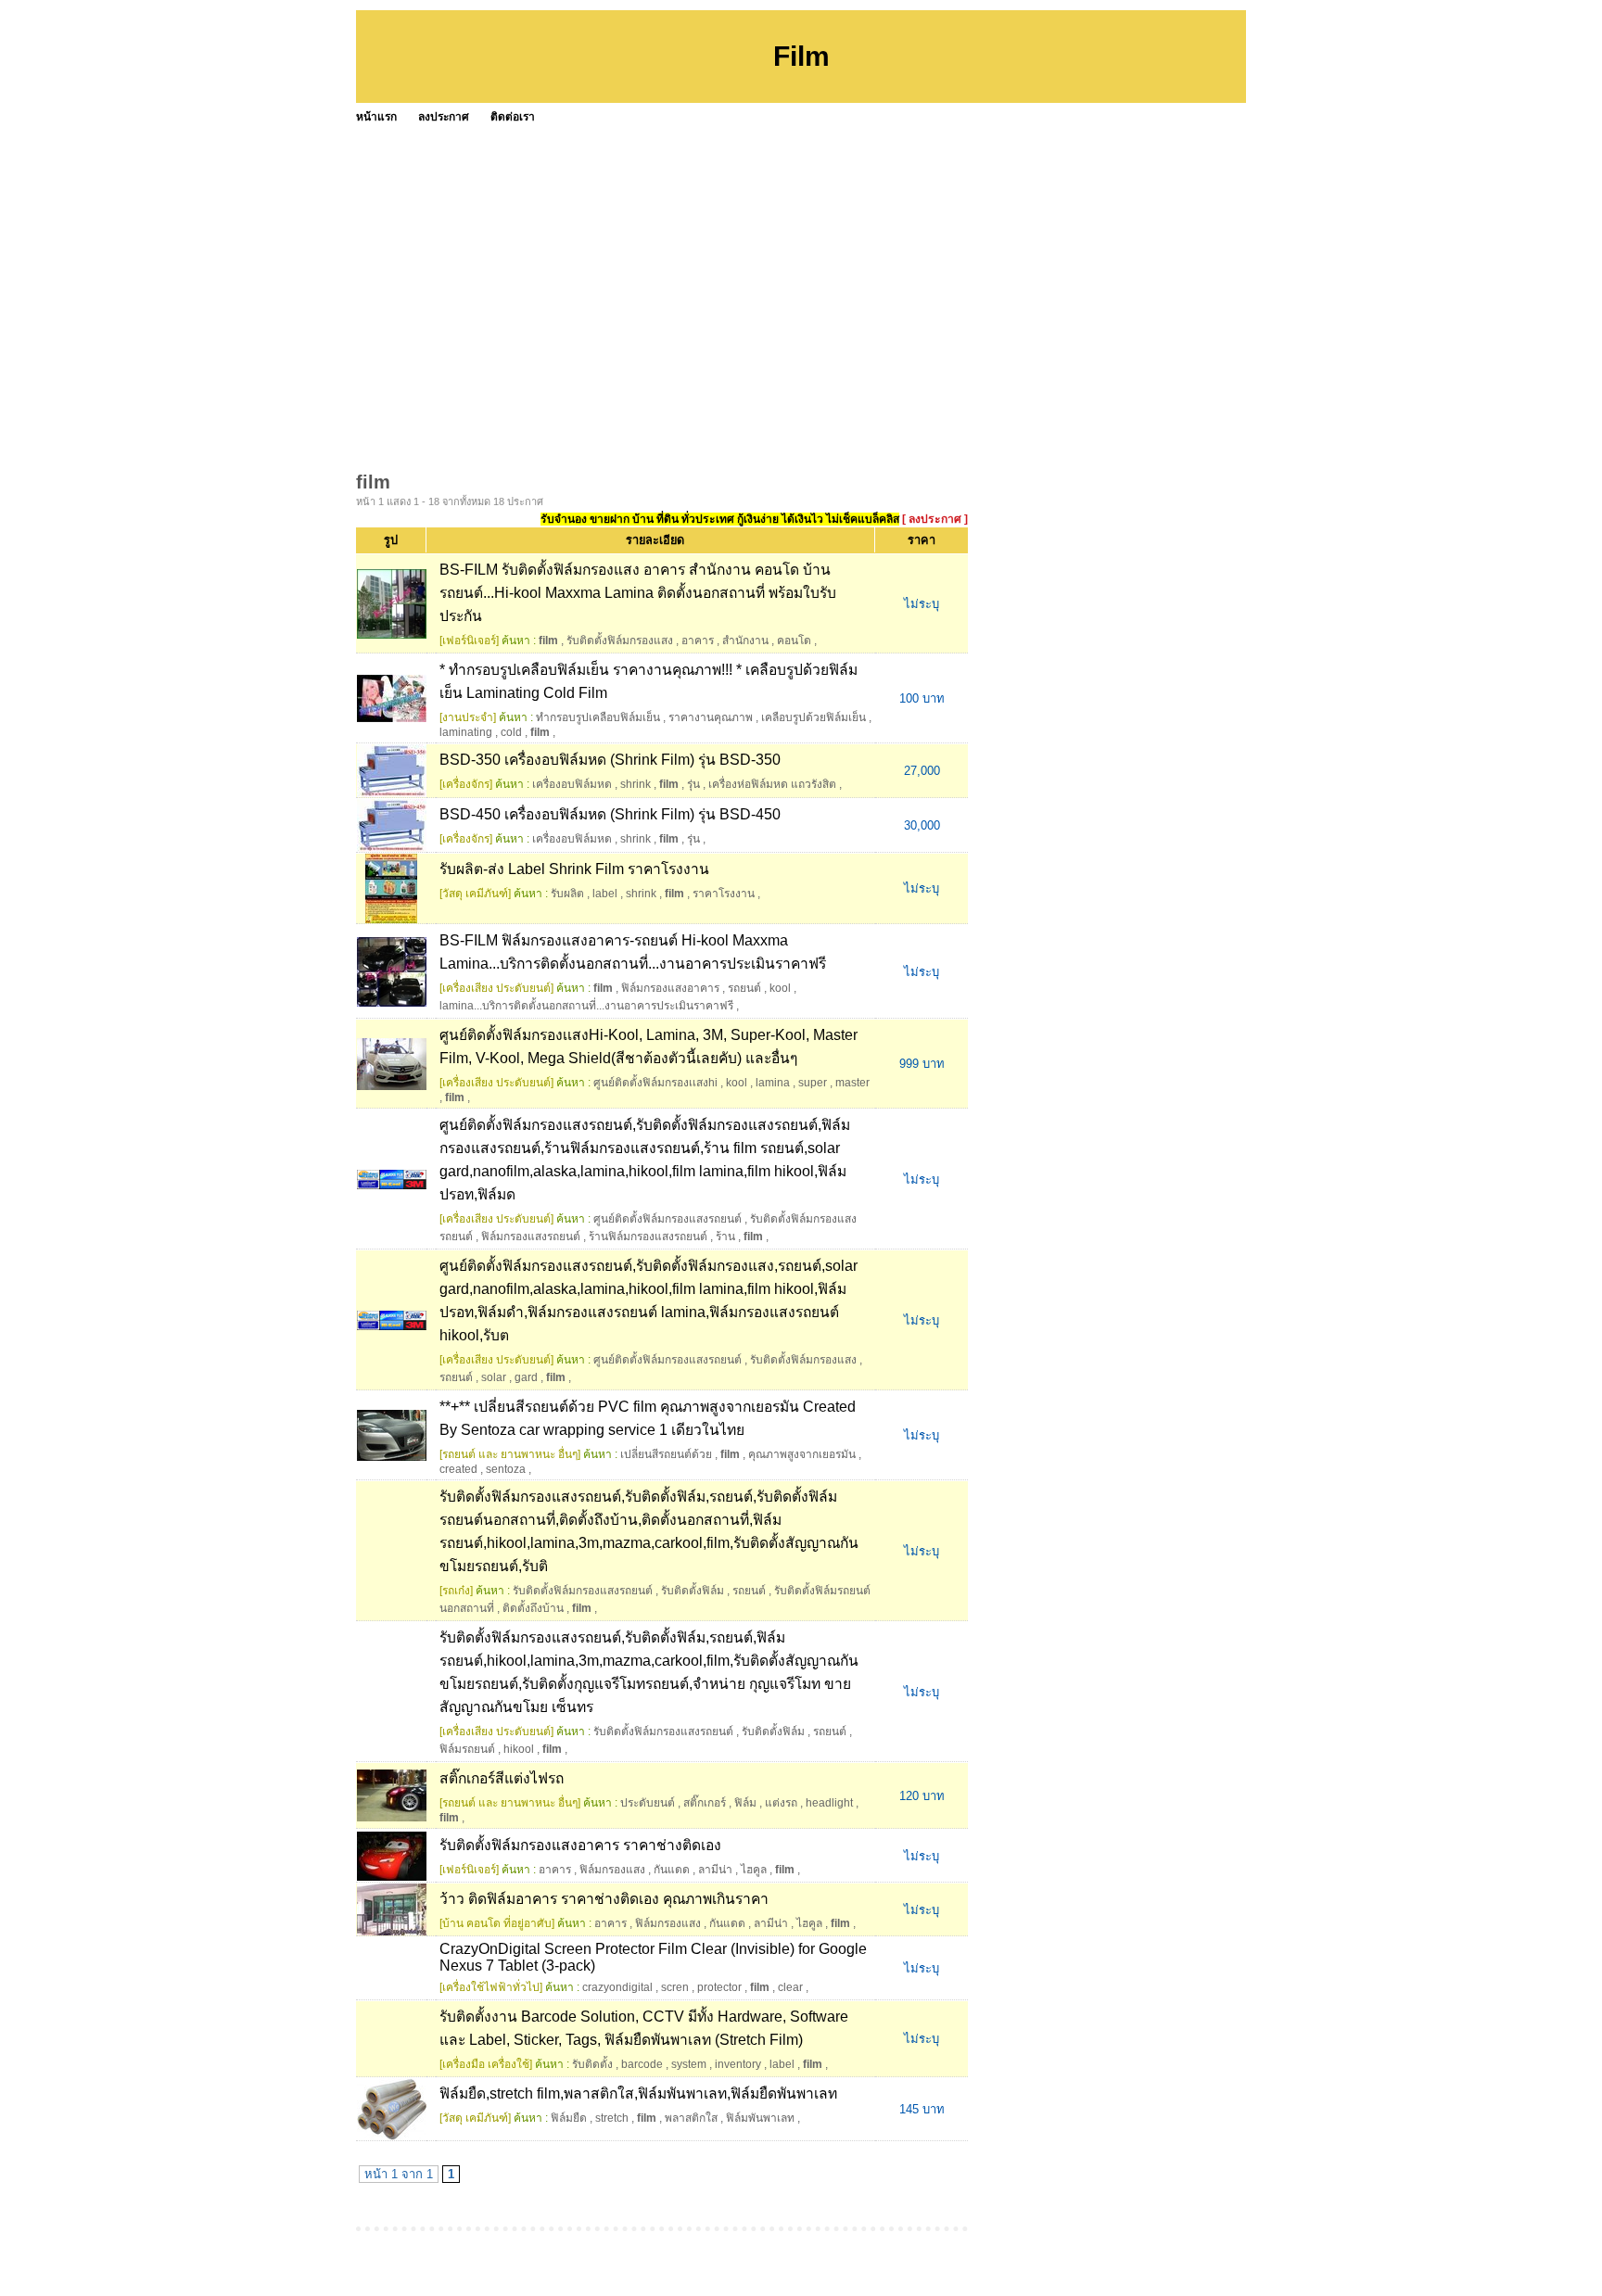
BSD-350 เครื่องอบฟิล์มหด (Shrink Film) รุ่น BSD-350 (610, 760)
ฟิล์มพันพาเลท (760, 2118)
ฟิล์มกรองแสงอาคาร (670, 988)
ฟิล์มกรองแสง (612, 1870)
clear (790, 1987)
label (605, 894)
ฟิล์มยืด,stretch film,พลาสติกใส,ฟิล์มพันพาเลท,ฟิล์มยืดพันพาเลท (638, 2093)
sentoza (506, 1469)
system (689, 2064)
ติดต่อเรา (513, 117)
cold (511, 732)
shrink (636, 784)
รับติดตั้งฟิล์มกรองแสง (620, 641)
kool (780, 988)
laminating (466, 732)
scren (675, 1987)
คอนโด (794, 641)
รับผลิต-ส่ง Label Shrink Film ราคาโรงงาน (574, 869)
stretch (612, 2118)
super (813, 1083)
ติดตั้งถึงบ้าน (533, 1608)
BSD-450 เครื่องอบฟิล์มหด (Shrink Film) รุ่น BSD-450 (610, 814)
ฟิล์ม (745, 1803)
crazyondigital (617, 1987)
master (852, 1083)
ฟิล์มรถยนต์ (467, 1749)
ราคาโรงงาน (724, 894)
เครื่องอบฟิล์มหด (572, 784)
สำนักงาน (745, 641)
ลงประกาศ (444, 117)
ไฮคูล (754, 1870)
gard (526, 1377)
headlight (829, 1803)
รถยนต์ (744, 988)
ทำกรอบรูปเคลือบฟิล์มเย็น (598, 717)
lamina (773, 1083)
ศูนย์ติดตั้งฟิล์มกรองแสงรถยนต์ (667, 1219)
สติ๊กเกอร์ (705, 1803)
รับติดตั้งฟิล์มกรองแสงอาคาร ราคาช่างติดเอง (580, 1845)
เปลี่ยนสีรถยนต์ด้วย (666, 1454)
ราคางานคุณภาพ (711, 717)
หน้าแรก (376, 117)
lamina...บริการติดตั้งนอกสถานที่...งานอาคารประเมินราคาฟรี (586, 1006)
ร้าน (725, 1237)
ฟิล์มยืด (569, 2118)
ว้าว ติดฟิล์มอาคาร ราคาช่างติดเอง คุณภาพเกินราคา (604, 1899)
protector (719, 1987)
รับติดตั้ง (592, 2064)
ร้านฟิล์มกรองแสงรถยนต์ (648, 1237)
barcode (642, 2064)
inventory (738, 2064)
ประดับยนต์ (648, 1803)
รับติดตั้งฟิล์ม (693, 1591)
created (458, 1469)
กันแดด (672, 1870)
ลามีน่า (715, 1870)
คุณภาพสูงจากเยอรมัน (802, 1454)
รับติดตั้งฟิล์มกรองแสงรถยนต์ (583, 1591)
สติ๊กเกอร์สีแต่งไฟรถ (502, 1778)
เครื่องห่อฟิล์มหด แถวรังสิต (772, 784)
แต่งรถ (781, 1803)
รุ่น (693, 784)
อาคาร (698, 641)
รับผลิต (567, 894)
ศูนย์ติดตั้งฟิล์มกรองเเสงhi (655, 1083)
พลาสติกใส (691, 2118)
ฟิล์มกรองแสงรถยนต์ (531, 1237)
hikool (519, 1749)
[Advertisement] (912, 269)
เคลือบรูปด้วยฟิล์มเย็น (814, 717)
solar (494, 1377)
